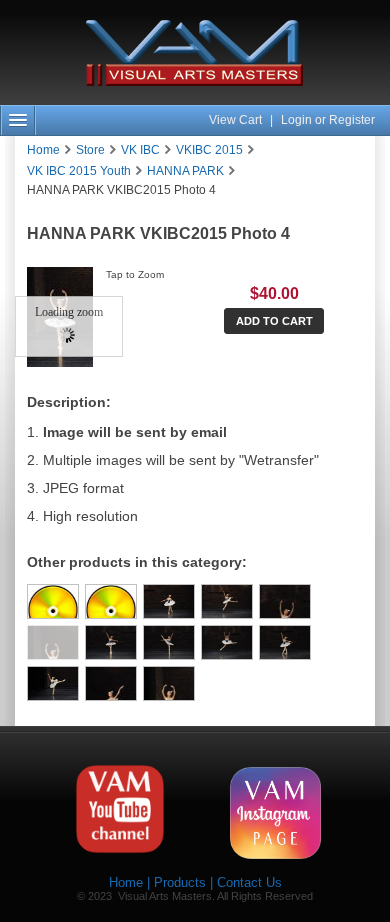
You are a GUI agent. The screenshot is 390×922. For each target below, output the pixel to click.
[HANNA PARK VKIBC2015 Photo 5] (111, 642)
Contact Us (249, 882)
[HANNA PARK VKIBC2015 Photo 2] (227, 601)
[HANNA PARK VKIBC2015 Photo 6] (169, 642)
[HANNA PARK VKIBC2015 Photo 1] (169, 601)
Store (90, 150)
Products (180, 882)
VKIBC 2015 (209, 150)
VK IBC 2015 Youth (79, 171)
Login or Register (328, 120)
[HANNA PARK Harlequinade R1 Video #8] (111, 601)
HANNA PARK (185, 171)
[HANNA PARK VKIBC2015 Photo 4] (53, 642)
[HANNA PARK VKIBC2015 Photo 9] (53, 683)
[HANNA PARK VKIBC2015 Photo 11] (169, 683)
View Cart (237, 120)
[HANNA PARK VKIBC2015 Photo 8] (285, 642)
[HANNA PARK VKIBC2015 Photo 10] (111, 683)
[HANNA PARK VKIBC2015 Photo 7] (227, 642)
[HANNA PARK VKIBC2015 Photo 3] (285, 601)
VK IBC (140, 150)
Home (43, 150)
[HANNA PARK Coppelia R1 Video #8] (53, 601)
